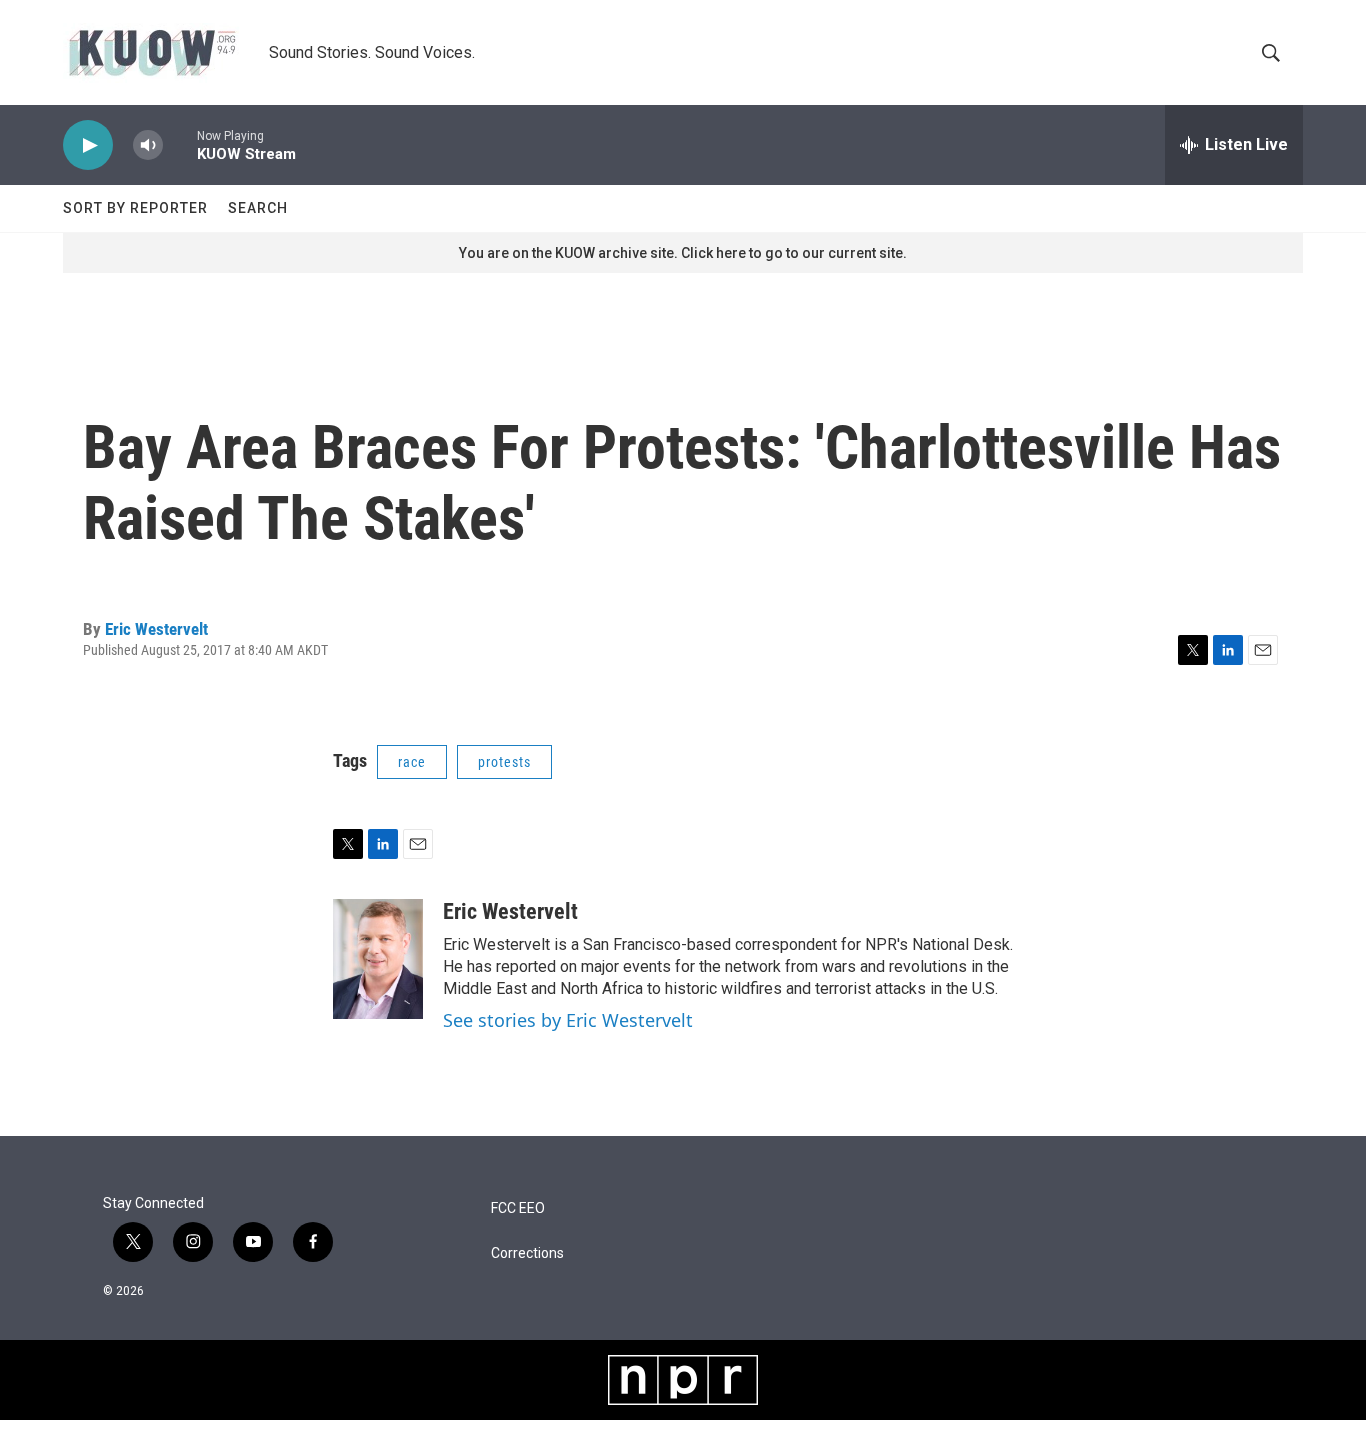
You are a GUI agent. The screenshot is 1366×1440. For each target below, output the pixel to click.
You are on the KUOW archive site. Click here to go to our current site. (683, 253)
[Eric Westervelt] (378, 959)
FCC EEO (518, 1208)
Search (258, 208)
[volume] (148, 145)
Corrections (527, 1253)
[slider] (180, 144)
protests (504, 762)
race (412, 762)
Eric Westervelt (156, 629)
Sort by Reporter (135, 208)
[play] (88, 145)
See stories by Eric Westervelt (568, 1020)
